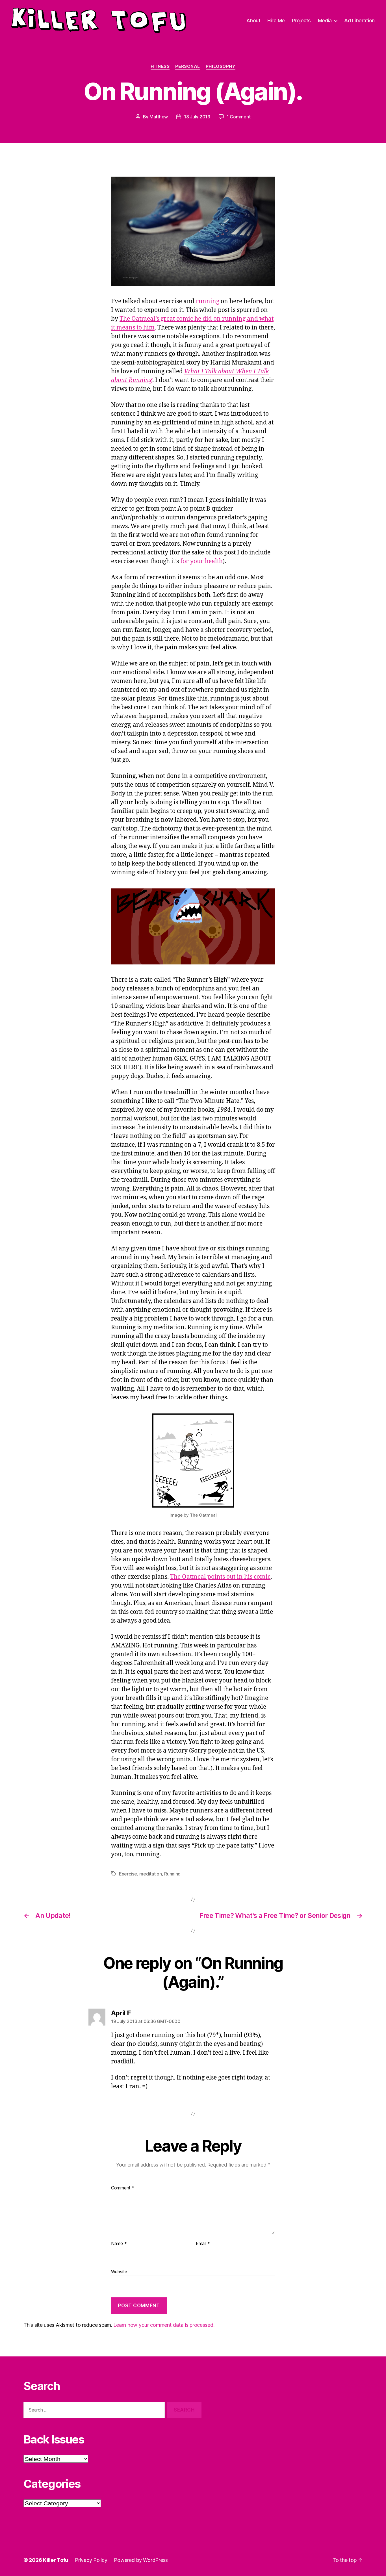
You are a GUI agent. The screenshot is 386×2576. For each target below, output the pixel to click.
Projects (301, 20)
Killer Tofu (56, 2560)
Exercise (128, 1874)
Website (119, 2272)
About (253, 20)
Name (119, 2244)
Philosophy (221, 66)
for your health (201, 561)
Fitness (160, 66)
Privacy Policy (91, 2560)
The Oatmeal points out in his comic (220, 1577)
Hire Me (276, 20)
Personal (187, 66)
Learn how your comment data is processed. (164, 2325)
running (208, 301)
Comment (123, 2188)
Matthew (159, 117)
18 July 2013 (197, 117)
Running (172, 1874)
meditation (150, 1874)
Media (325, 20)
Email (203, 2244)
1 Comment (239, 117)
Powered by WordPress (141, 2560)
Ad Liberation (359, 20)
